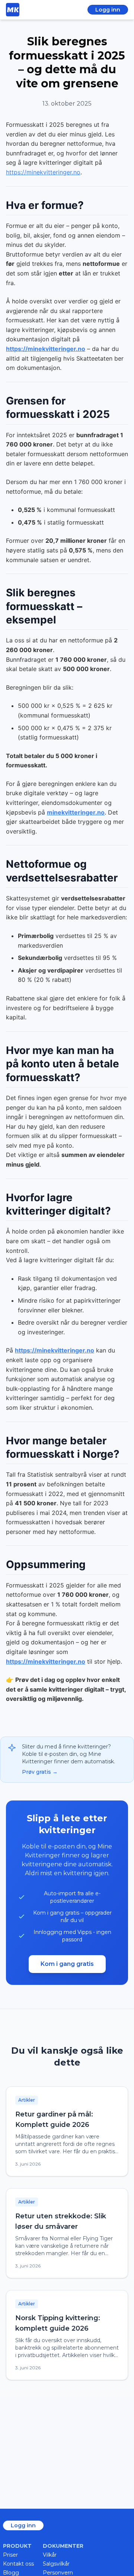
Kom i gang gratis (67, 1964)
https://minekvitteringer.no (43, 172)
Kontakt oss (18, 2564)
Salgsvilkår (56, 2564)
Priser (10, 2555)
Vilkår (50, 2555)
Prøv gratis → (40, 1772)
